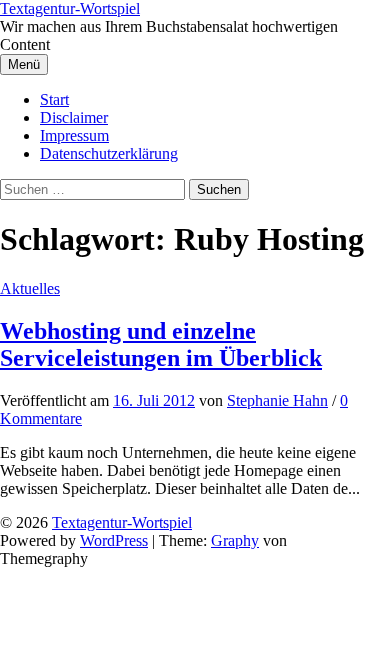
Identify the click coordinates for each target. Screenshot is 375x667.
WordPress (114, 540)
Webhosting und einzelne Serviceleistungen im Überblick (161, 344)
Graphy (235, 540)
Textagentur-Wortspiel (70, 8)
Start (54, 99)
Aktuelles (30, 288)
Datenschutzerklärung (109, 153)
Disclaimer (74, 117)
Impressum (74, 135)
